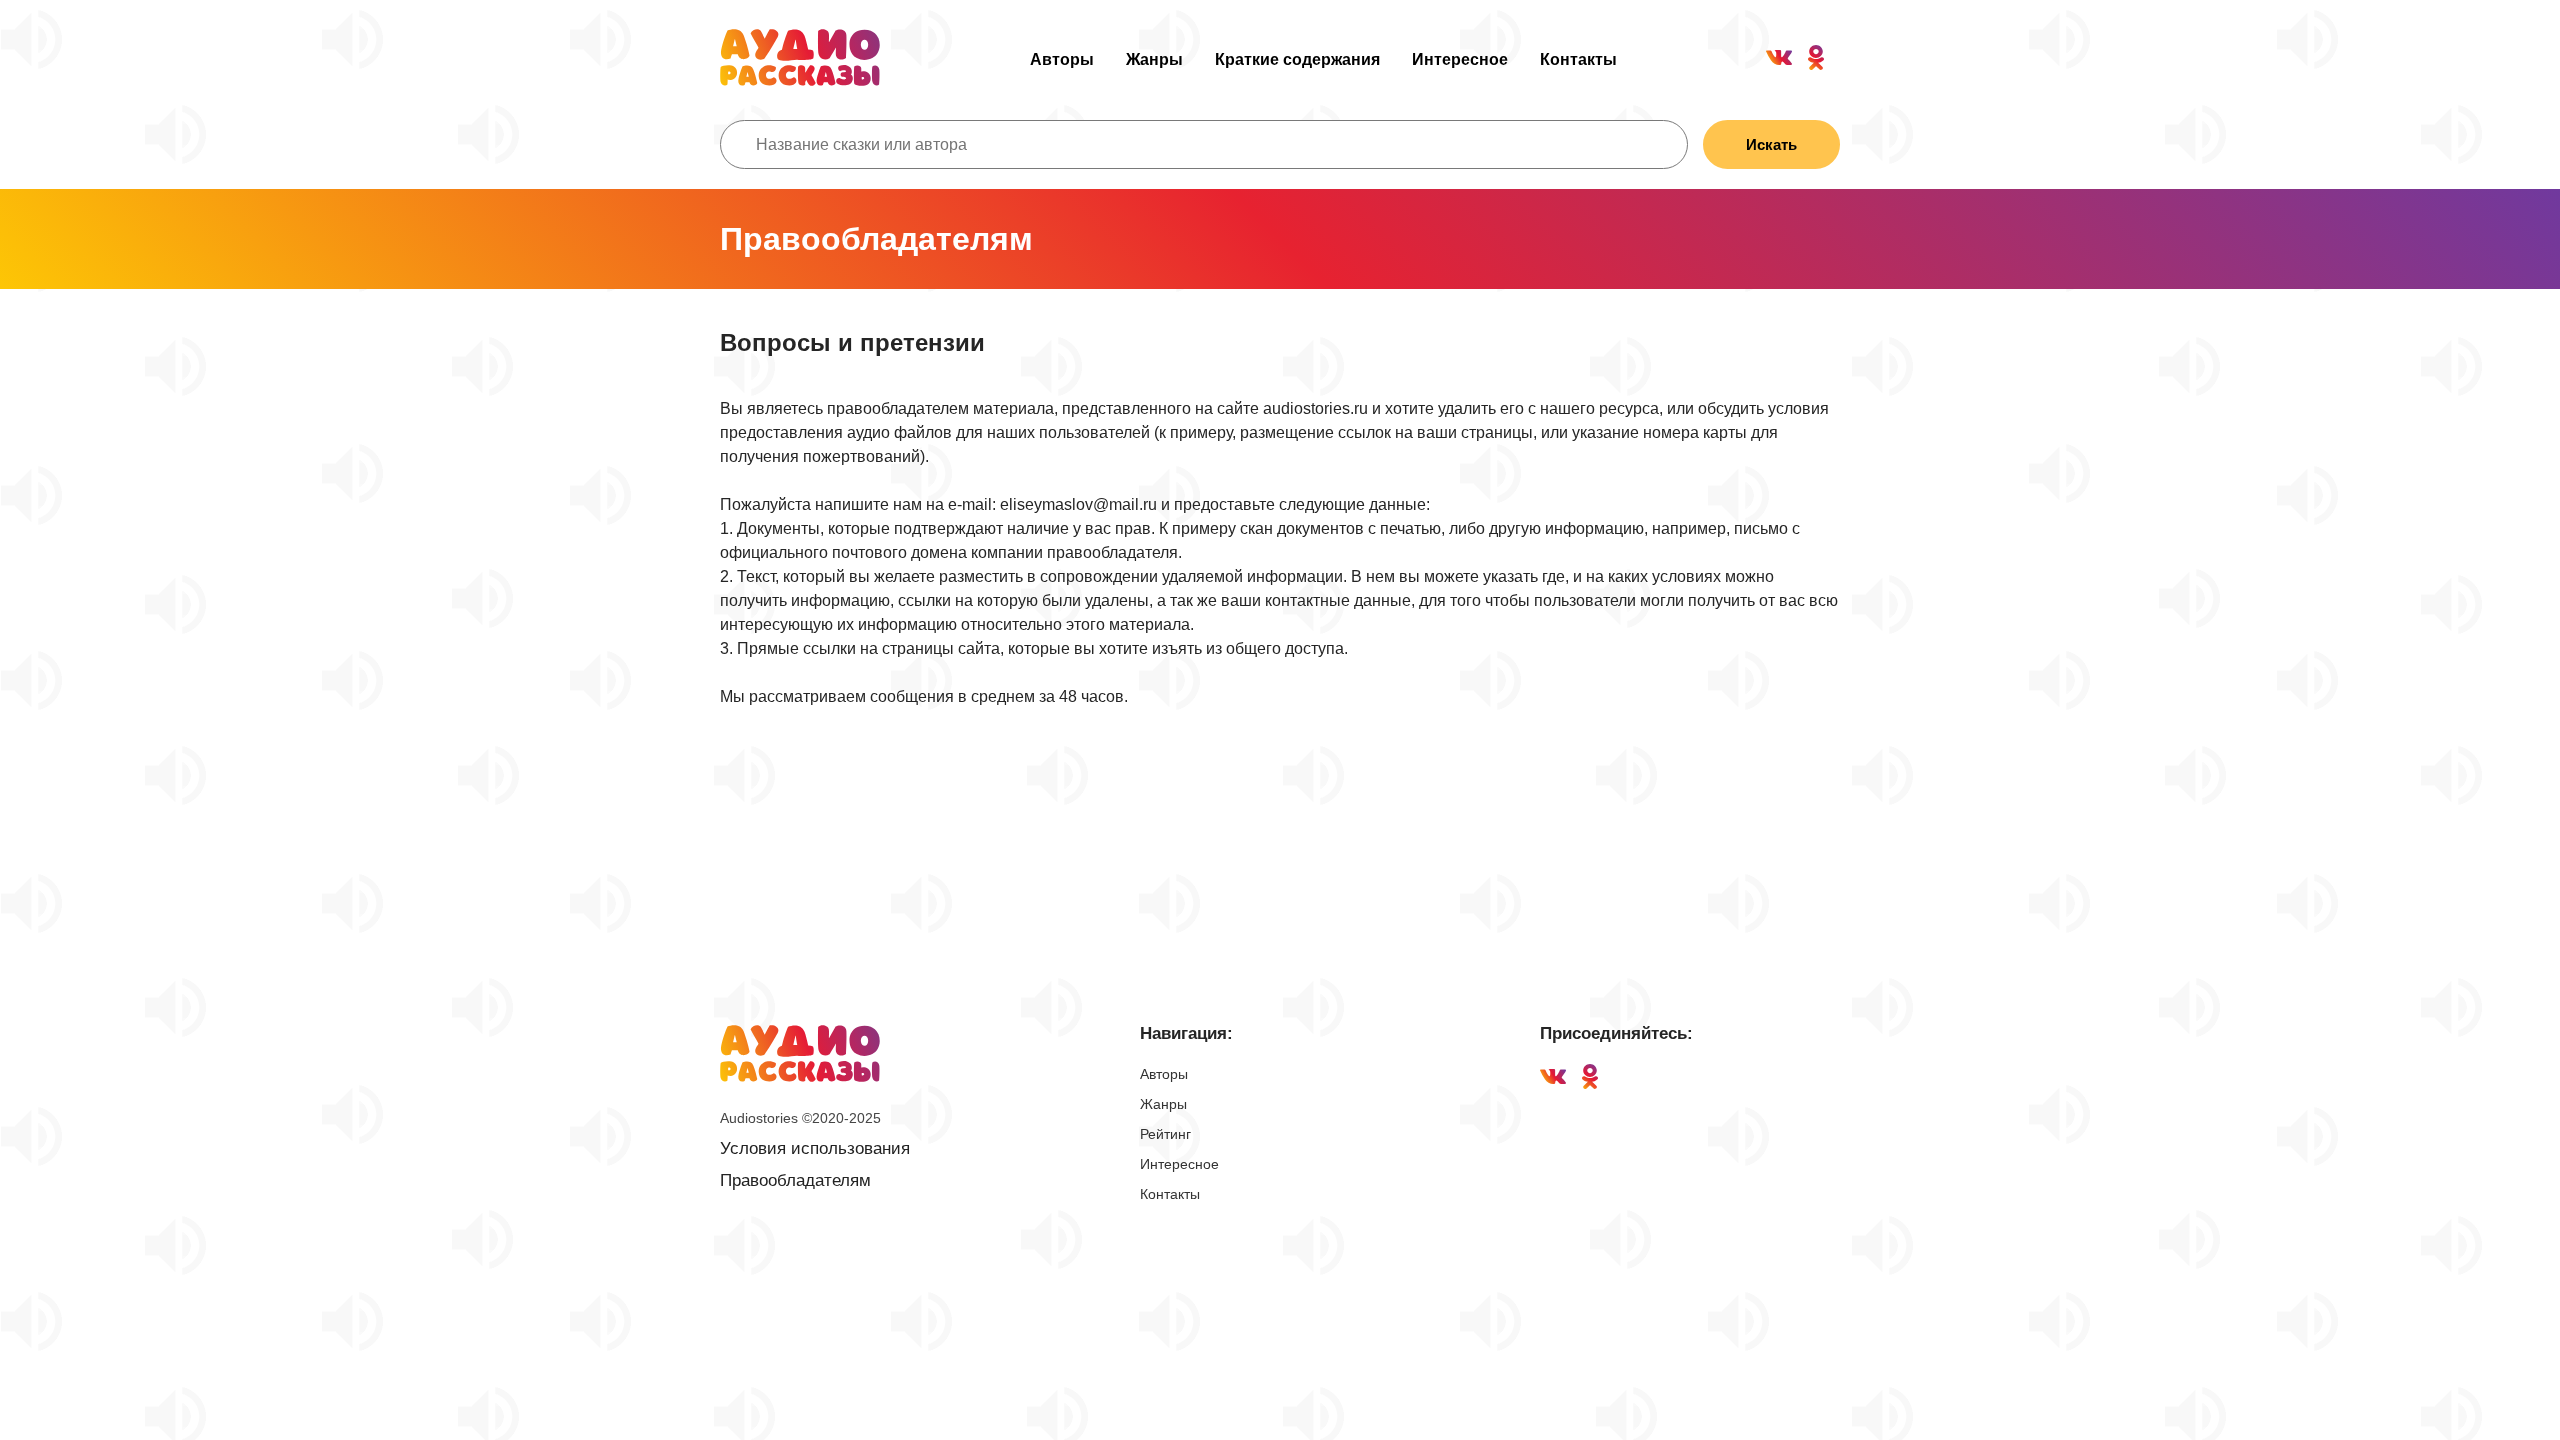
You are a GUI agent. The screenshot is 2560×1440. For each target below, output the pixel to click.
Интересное (1460, 59)
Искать (1771, 144)
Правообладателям (795, 1180)
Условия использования (815, 1148)
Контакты (1578, 59)
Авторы (1062, 59)
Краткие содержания (1297, 59)
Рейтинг (1165, 1134)
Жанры (1154, 59)
